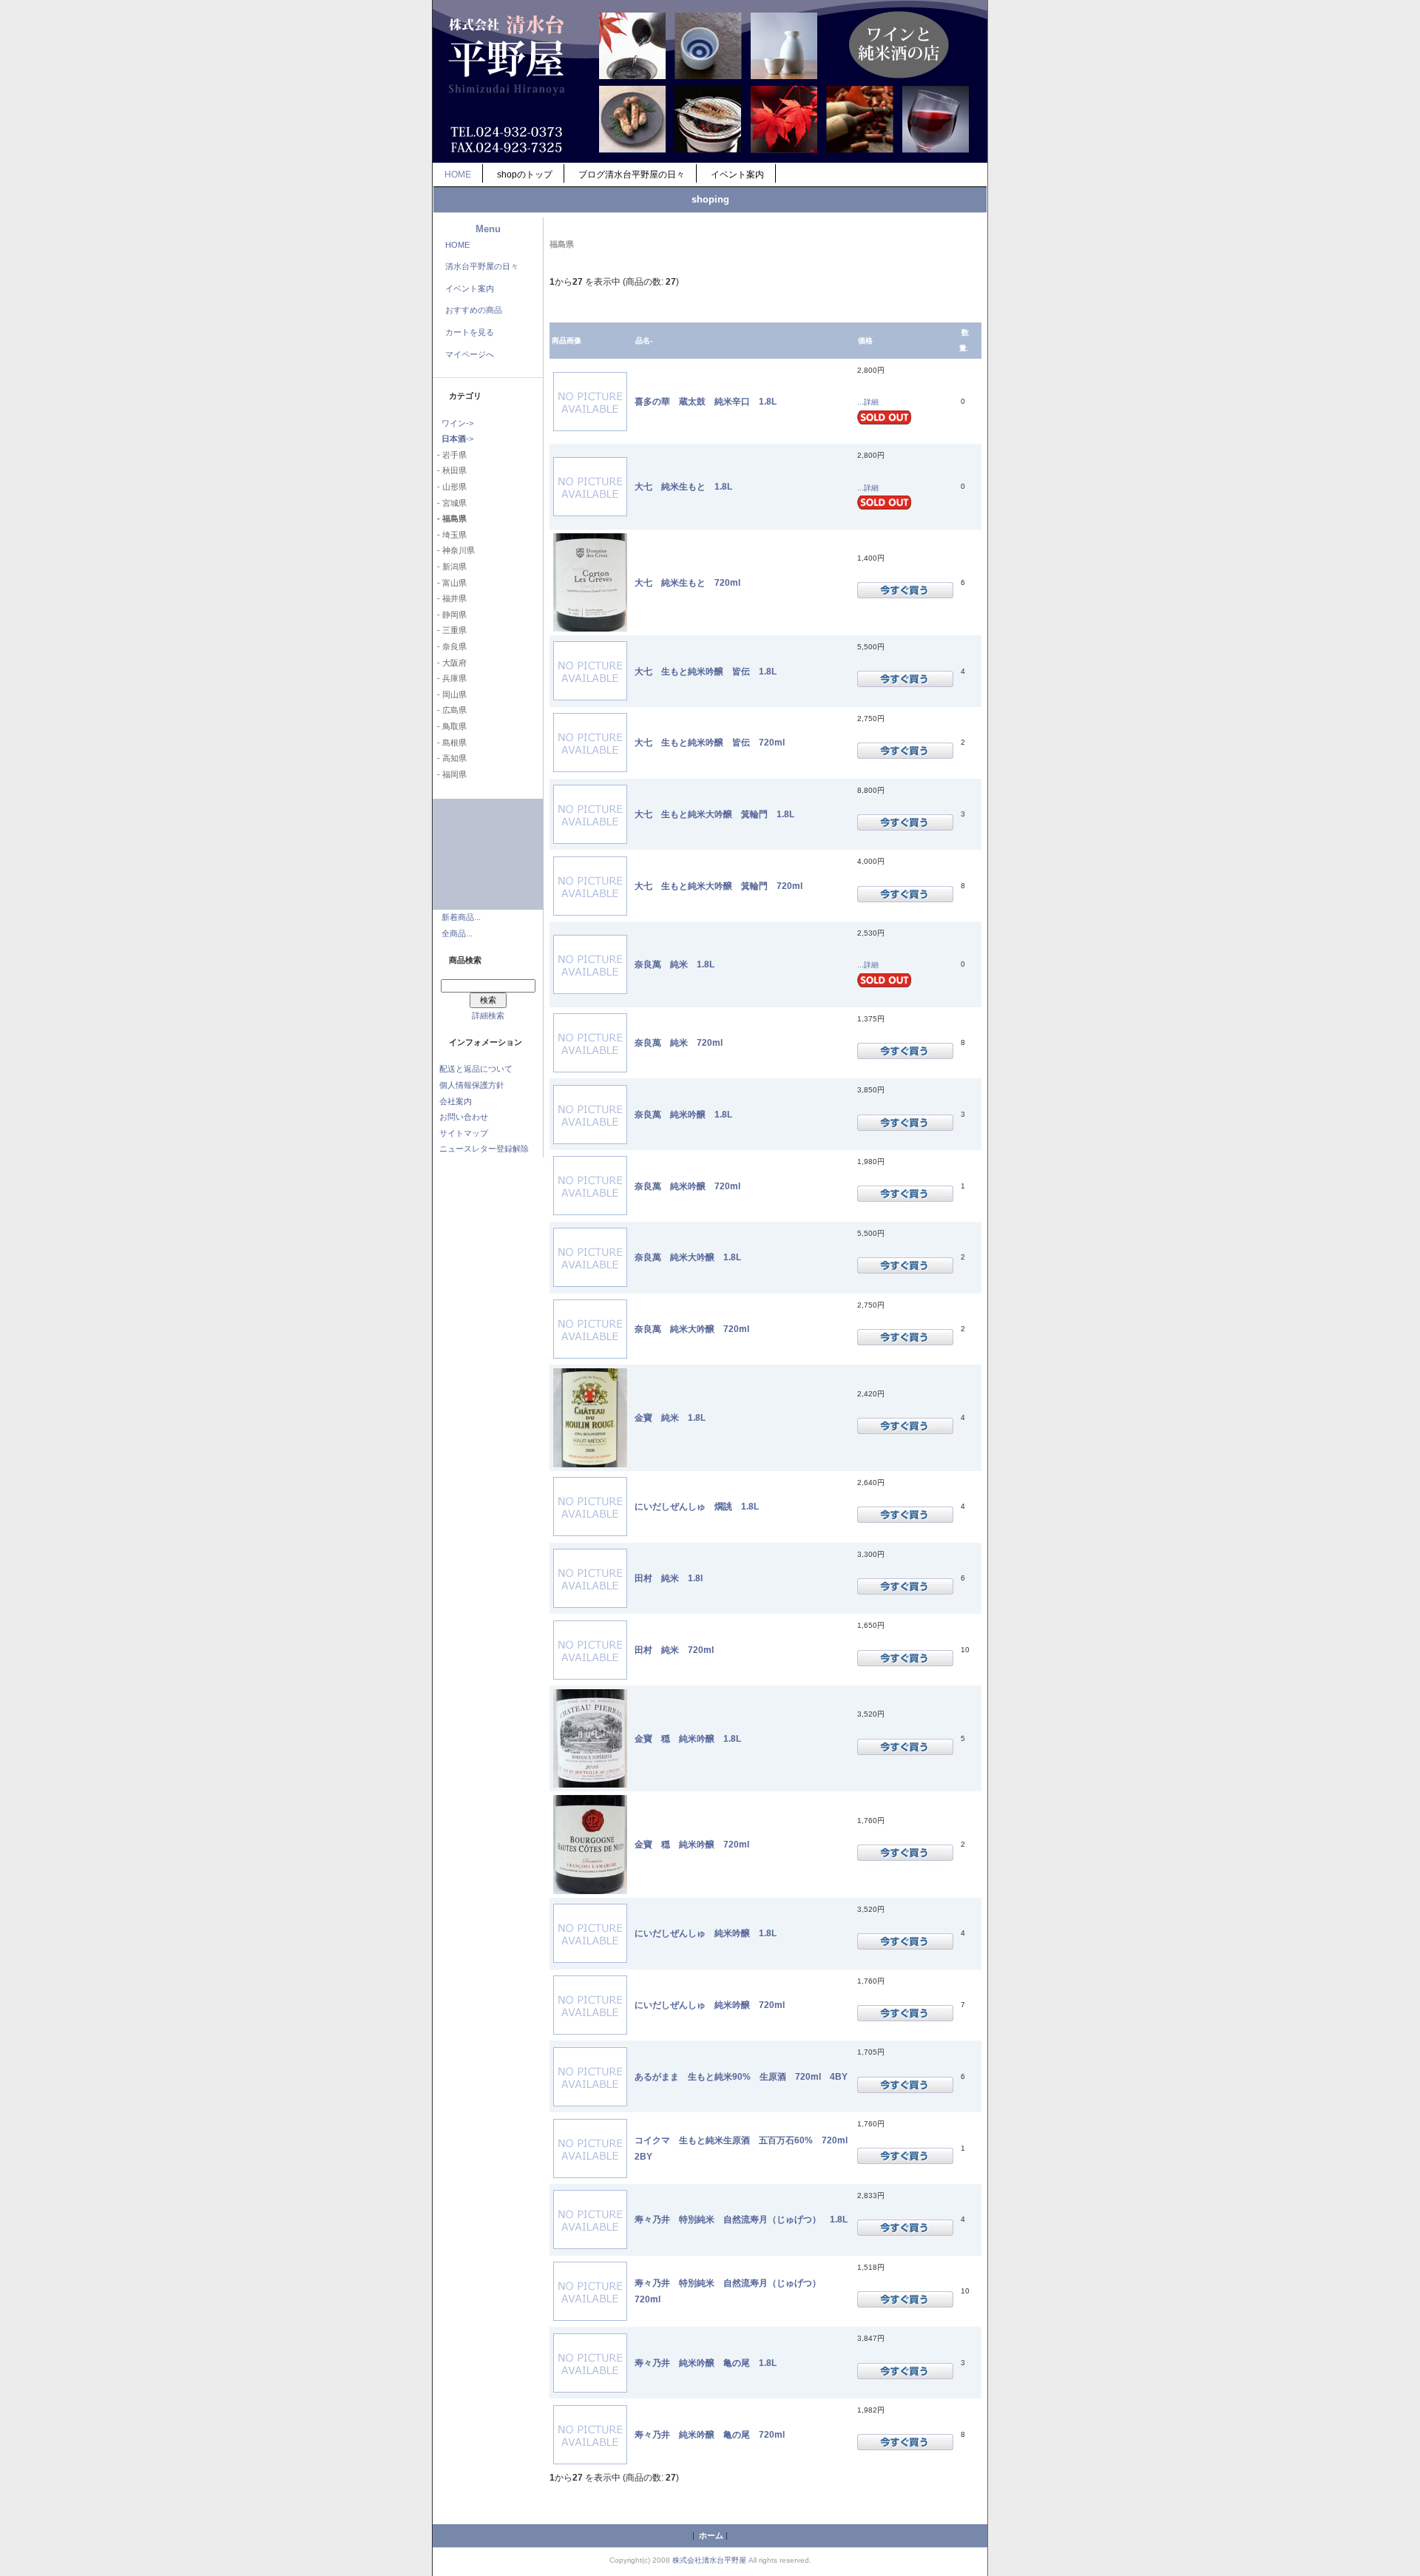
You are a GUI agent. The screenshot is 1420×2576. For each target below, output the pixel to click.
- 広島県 (450, 710)
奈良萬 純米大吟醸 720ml (692, 1329)
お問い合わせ (464, 1117)
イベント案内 (737, 175)
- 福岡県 (450, 774)
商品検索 (465, 960)
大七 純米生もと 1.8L (683, 486)
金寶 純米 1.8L (670, 1417)
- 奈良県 (450, 646)
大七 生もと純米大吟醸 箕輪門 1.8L (714, 814)
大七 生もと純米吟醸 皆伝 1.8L (706, 671)
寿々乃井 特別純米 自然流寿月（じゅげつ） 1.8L (741, 2219)
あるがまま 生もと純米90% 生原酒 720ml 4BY (741, 2076)
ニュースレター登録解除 (484, 1149)
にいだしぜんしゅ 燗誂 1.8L (697, 1506)
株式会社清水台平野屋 (709, 2560)
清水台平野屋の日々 (482, 266)
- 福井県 (450, 598)
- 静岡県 (450, 615)
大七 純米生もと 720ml (687, 582)
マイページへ (470, 354)
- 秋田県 (450, 470)
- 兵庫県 (450, 678)
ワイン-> (457, 423)
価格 (865, 341)
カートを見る (470, 332)
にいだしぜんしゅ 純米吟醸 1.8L (706, 1933)
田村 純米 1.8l (669, 1578)
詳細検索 (488, 1015)
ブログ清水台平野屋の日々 (632, 175)
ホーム (711, 2535)
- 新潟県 (450, 567)
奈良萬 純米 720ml (679, 1042)
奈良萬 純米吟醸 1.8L (683, 1114)
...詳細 (868, 402)
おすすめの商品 (474, 310)
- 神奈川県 (454, 550)
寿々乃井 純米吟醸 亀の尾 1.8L (706, 2363)
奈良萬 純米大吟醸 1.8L (688, 1257)
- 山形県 (450, 487)
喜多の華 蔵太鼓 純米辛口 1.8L (706, 401)
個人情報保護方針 (472, 1085)
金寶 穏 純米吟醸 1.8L (688, 1738)
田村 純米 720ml (674, 1650)
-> (457, 439)
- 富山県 (450, 583)
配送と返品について (476, 1069)
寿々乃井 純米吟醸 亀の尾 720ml (710, 2434)
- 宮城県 (450, 503)
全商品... (457, 933)
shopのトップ (525, 175)
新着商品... (461, 917)
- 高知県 (450, 758)
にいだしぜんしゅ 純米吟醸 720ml (710, 2005)
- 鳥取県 (450, 726)
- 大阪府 (450, 663)
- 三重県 (450, 630)
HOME (458, 175)
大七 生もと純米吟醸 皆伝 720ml (710, 742)
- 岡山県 (450, 694)
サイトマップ (464, 1133)
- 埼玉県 (450, 535)
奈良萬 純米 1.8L (674, 964)
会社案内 (456, 1101)
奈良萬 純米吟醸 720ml (687, 1186)
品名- (644, 341)
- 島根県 (450, 743)
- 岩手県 (450, 455)
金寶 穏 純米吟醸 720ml (692, 1844)
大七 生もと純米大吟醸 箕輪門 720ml (719, 886)
